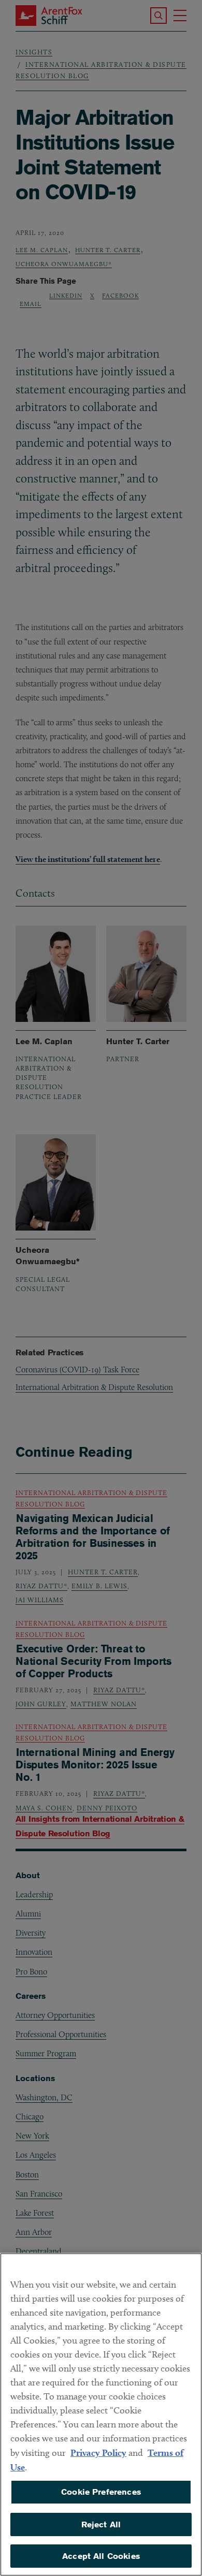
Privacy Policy (98, 2453)
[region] (101, 2414)
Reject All (101, 2524)
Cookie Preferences (101, 2492)
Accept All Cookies (101, 2556)
